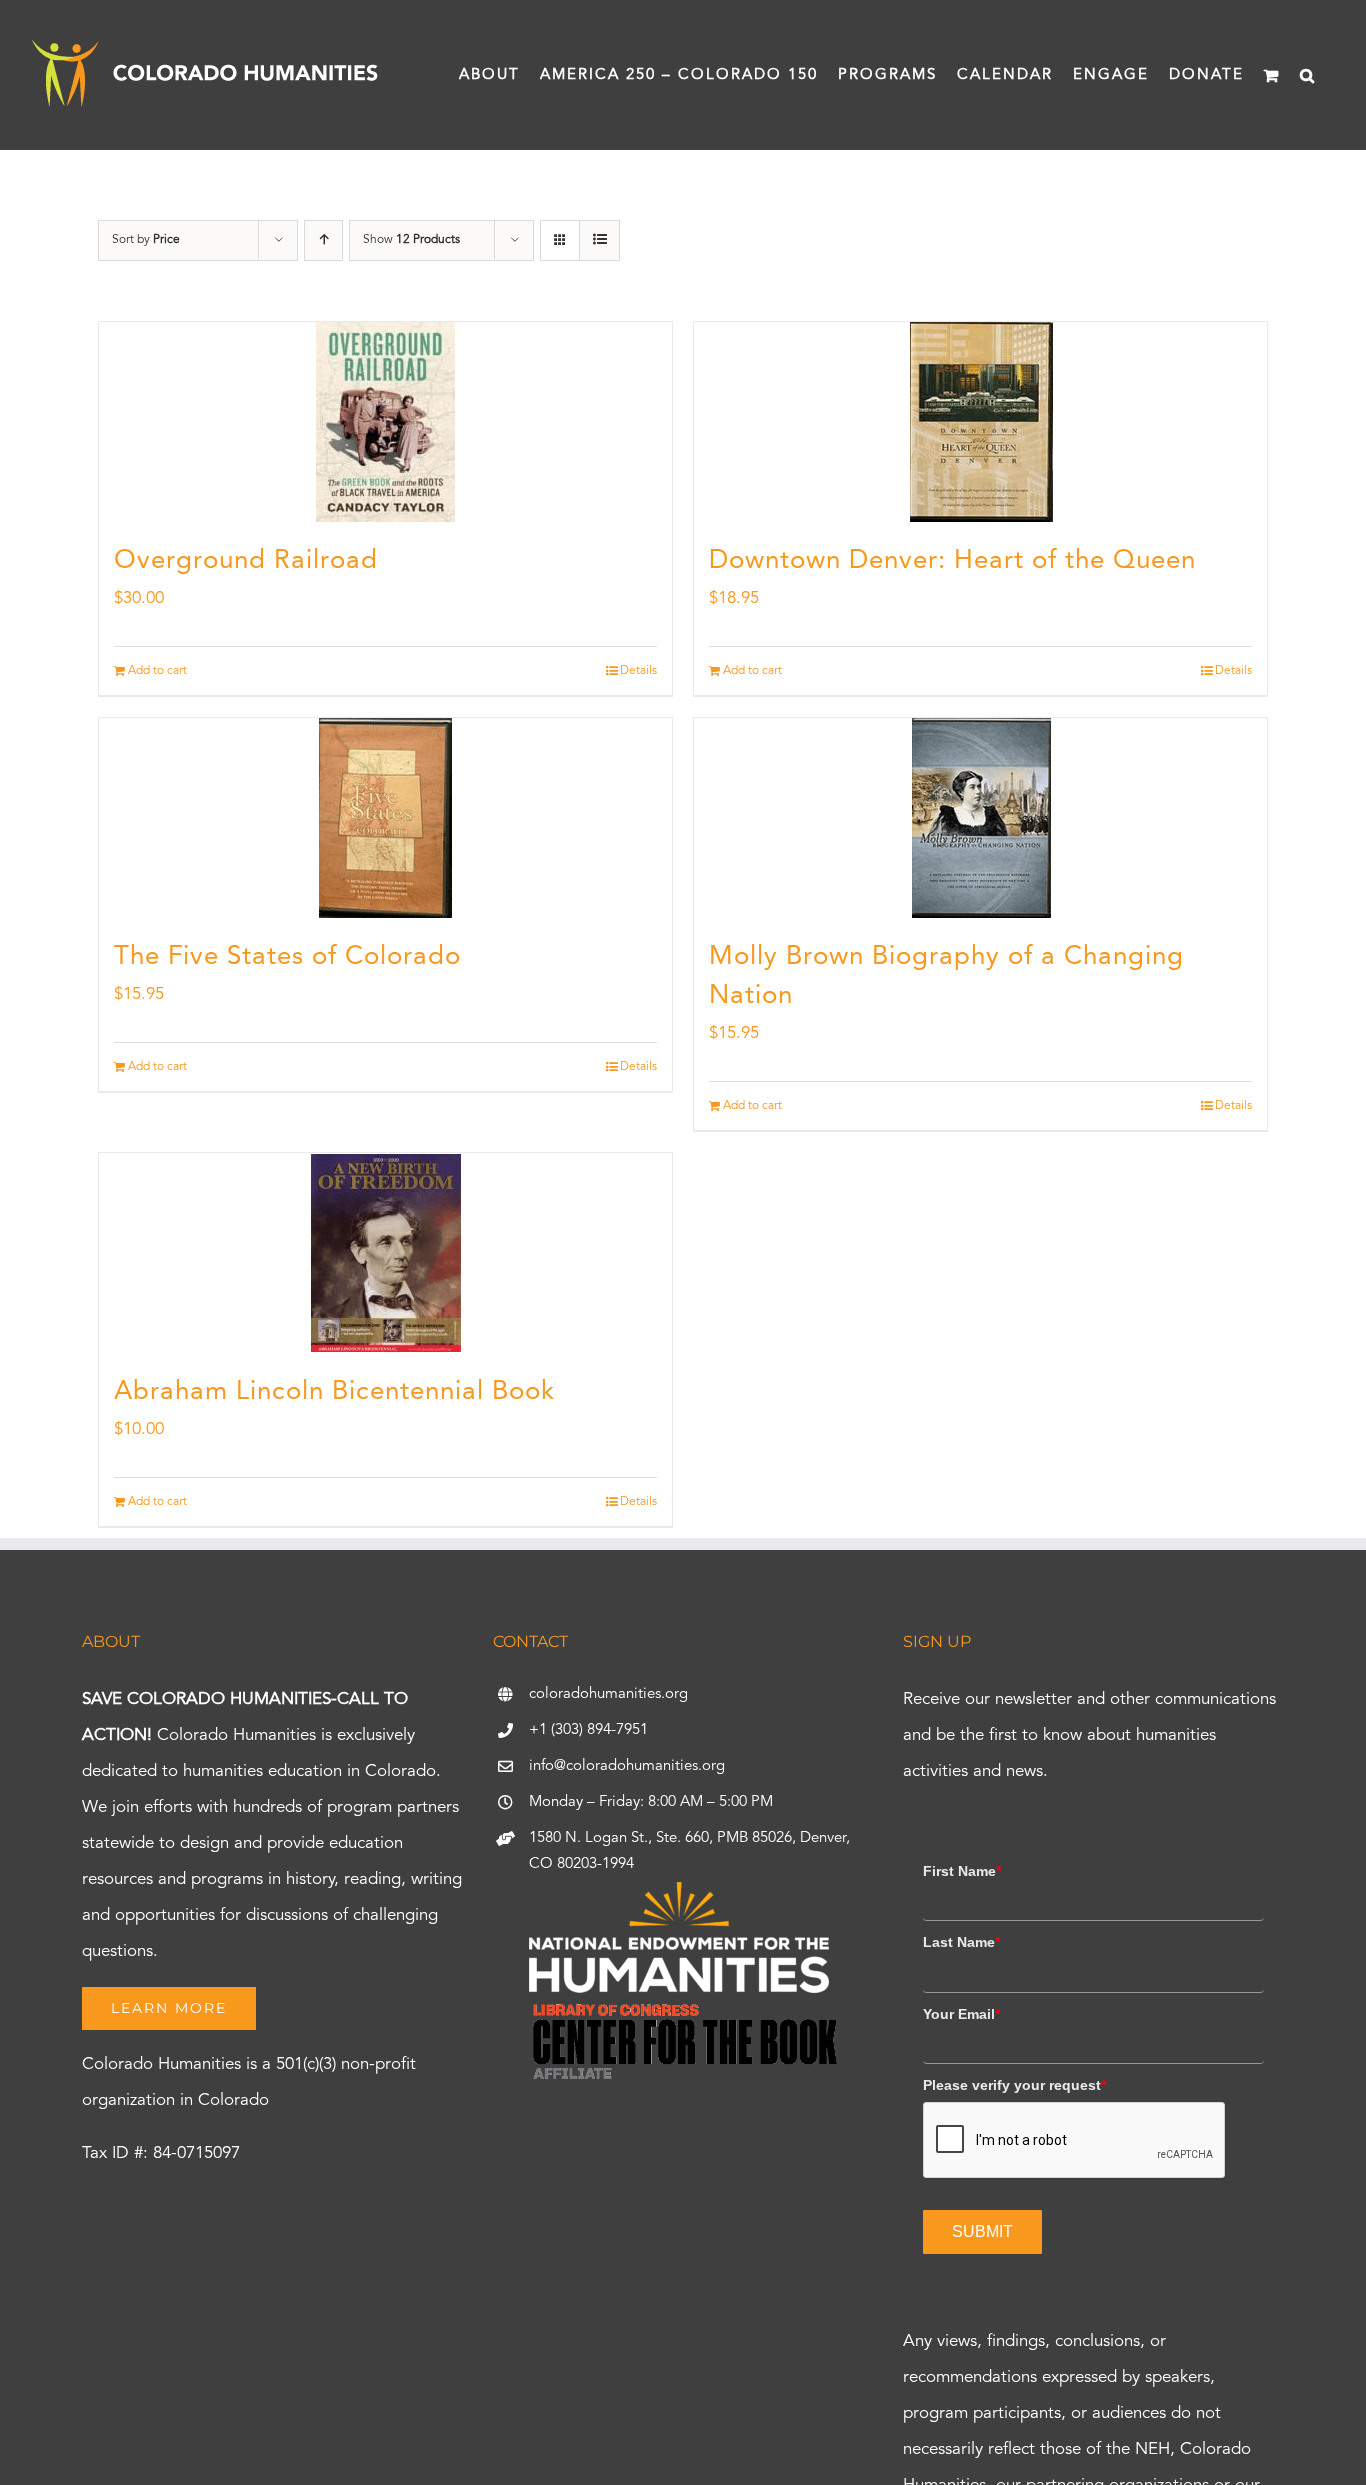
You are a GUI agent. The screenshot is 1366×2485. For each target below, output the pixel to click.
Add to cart (157, 671)
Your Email (961, 2014)
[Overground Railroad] (385, 422)
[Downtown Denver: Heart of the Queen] (980, 422)
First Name (962, 1871)
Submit (982, 2231)
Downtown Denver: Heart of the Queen (952, 561)
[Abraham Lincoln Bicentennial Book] (385, 1253)
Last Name (961, 1942)
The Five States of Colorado (287, 957)
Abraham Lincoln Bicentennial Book (334, 1392)
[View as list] (599, 240)
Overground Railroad (246, 561)
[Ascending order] (323, 240)
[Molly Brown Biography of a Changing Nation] (980, 818)
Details (638, 671)
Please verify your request (1014, 2085)
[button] (1308, 75)
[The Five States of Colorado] (385, 818)
